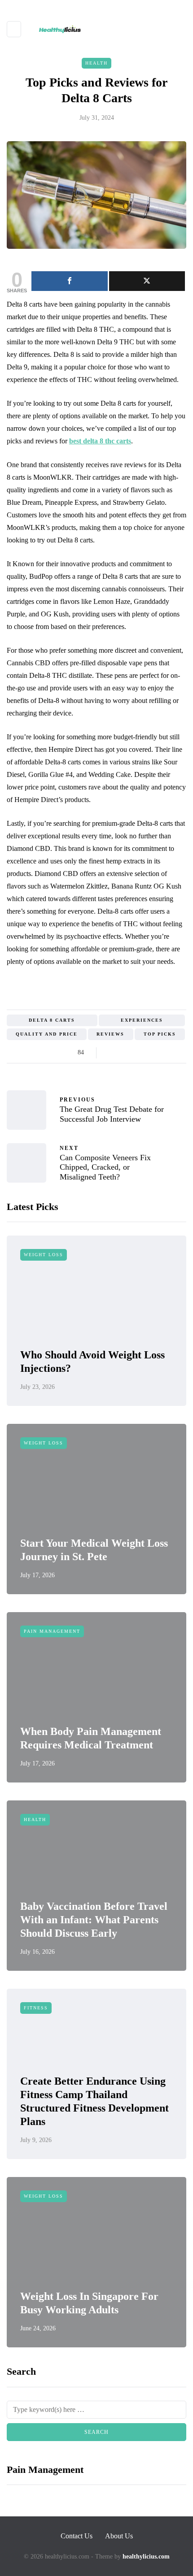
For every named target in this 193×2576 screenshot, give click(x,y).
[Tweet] (147, 281)
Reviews (110, 1034)
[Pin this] (156, 1053)
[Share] (70, 281)
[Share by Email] (178, 1053)
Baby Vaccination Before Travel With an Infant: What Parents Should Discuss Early (94, 1920)
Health (96, 63)
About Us (119, 2536)
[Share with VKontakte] (167, 1053)
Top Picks (160, 1034)
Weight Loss (44, 1255)
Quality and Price (47, 1034)
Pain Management (52, 1631)
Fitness (36, 2008)
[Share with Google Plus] (134, 1053)
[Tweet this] (122, 1053)
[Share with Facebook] (111, 1053)
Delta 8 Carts (52, 1020)
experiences (142, 1020)
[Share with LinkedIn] (145, 1053)
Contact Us (77, 2536)
